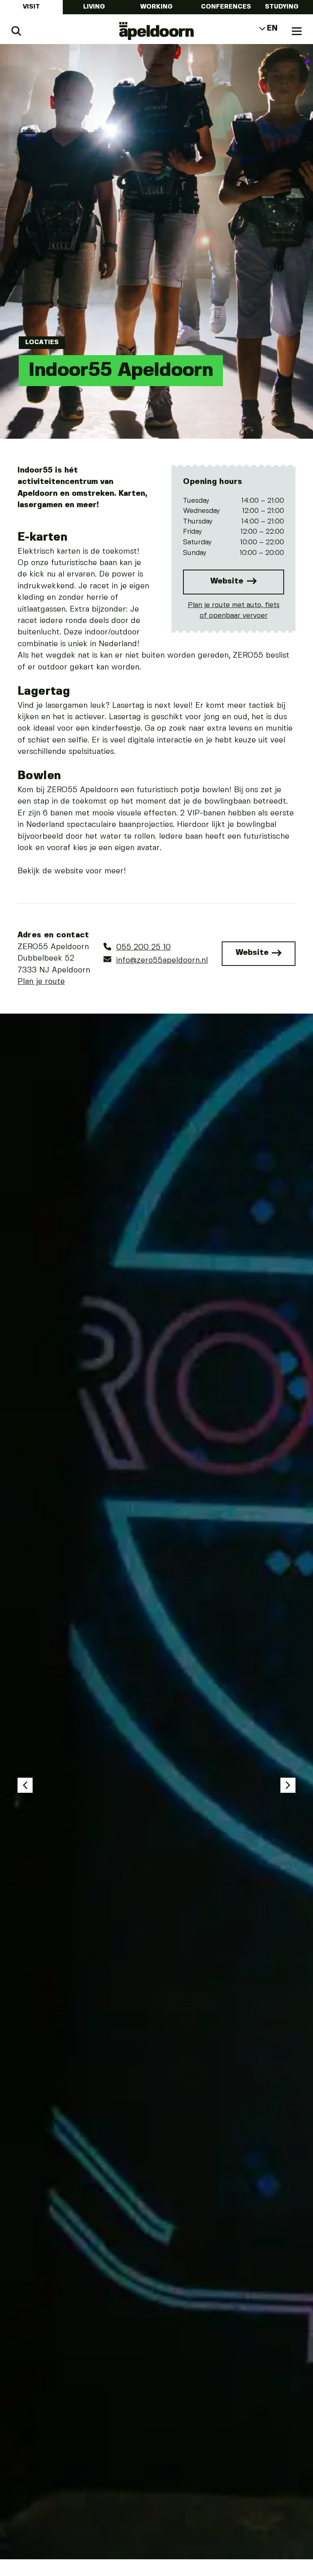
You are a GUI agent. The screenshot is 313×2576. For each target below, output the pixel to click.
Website (228, 581)
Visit (31, 7)
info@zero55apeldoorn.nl (162, 960)
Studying (282, 7)
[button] (25, 1785)
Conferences (226, 7)
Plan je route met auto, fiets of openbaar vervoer (234, 610)
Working (156, 7)
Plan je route (41, 982)
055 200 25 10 (143, 948)
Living (94, 7)
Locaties (42, 342)
